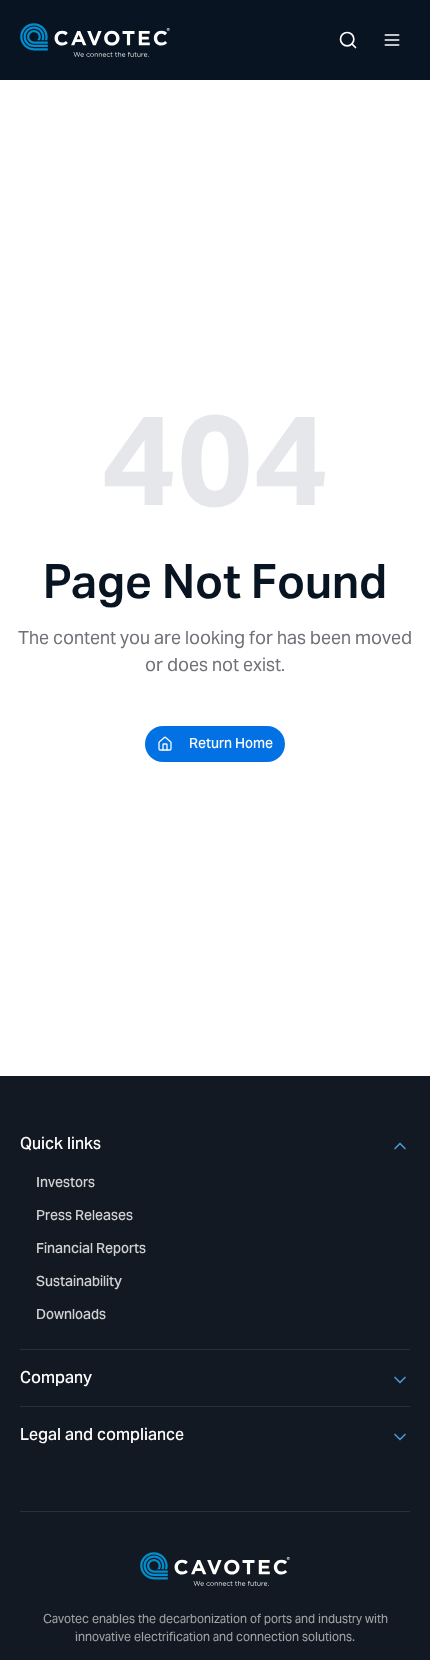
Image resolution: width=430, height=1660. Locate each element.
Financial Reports (91, 1248)
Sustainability (79, 1281)
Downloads (71, 1314)
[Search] (348, 40)
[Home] (95, 40)
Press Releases (84, 1215)
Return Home (231, 743)
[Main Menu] (392, 40)
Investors (65, 1182)
